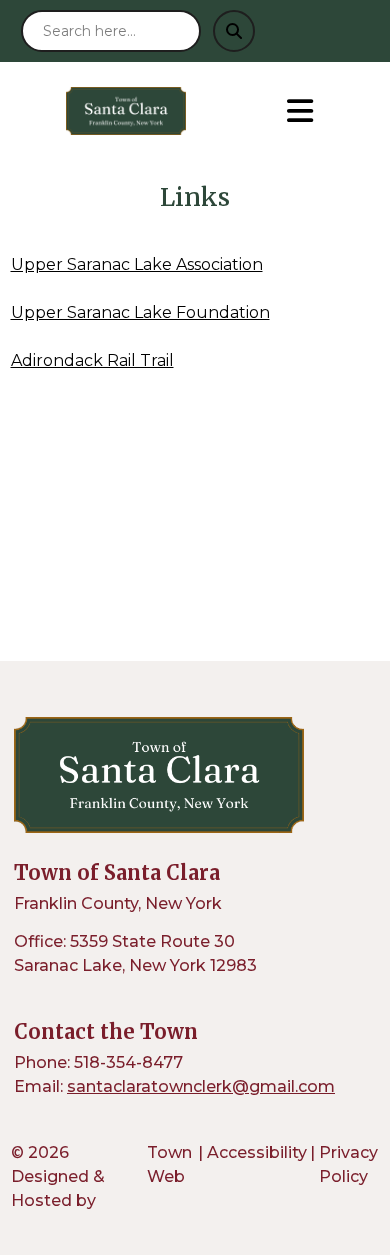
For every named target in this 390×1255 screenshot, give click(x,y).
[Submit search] (234, 31)
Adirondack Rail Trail (92, 360)
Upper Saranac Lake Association (137, 264)
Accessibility (257, 1152)
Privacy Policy (348, 1164)
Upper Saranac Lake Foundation (140, 312)
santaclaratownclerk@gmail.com (201, 1086)
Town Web (169, 1164)
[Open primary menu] (299, 111)
